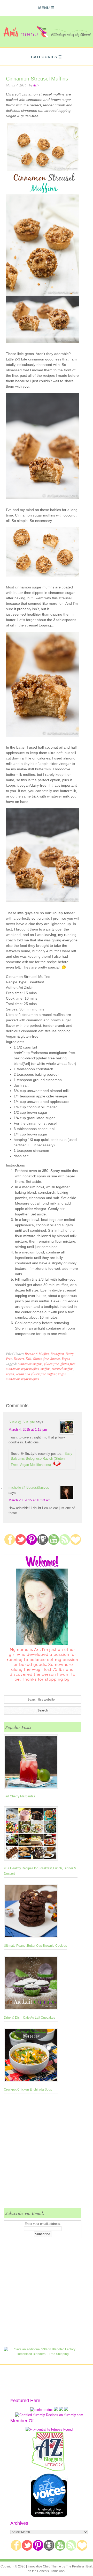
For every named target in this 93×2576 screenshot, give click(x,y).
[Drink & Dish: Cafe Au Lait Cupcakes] (31, 1984)
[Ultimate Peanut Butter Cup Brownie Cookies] (35, 1912)
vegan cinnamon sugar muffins (36, 1376)
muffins (45, 1369)
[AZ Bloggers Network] (49, 2470)
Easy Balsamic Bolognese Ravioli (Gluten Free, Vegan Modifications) (42, 1459)
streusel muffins (63, 1369)
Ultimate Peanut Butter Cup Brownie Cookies (35, 1946)
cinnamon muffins (30, 1364)
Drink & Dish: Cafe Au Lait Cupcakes (29, 2018)
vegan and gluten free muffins (36, 1374)
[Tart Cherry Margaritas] (31, 1763)
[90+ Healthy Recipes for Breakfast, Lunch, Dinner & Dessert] (41, 1835)
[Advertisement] (47, 2154)
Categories (44, 57)
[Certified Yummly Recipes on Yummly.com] (49, 2415)
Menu (44, 8)
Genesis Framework (51, 2571)
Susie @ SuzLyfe (22, 1422)
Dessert (19, 1359)
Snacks (55, 1359)
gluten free (51, 1364)
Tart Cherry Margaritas (20, 1796)
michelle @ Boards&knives (29, 1488)
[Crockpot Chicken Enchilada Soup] (31, 2056)
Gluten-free (41, 1359)
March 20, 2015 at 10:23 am (30, 1500)
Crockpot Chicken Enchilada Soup (28, 2090)
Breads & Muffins (37, 1354)
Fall (28, 1359)
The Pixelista (75, 2566)
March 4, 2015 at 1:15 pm (28, 1430)
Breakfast (57, 1354)
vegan (10, 1374)
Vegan (66, 1359)
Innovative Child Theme (44, 2566)
